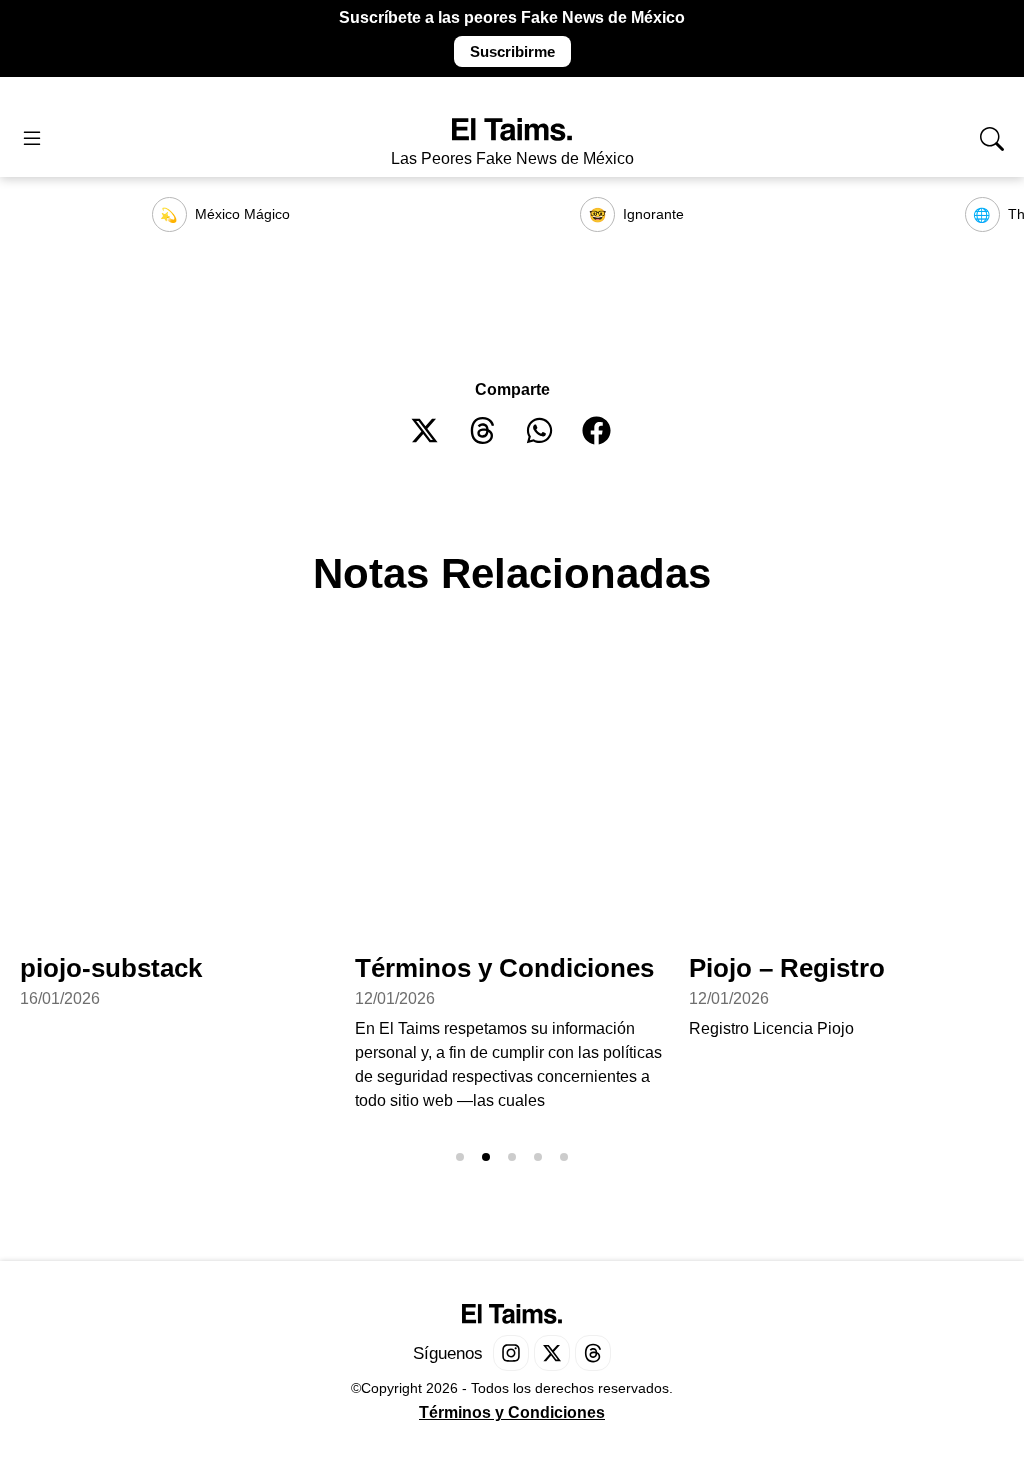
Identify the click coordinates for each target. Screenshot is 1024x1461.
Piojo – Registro (787, 968)
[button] (425, 430)
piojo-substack (111, 968)
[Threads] (593, 1353)
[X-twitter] (552, 1353)
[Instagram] (511, 1353)
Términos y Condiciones (504, 968)
